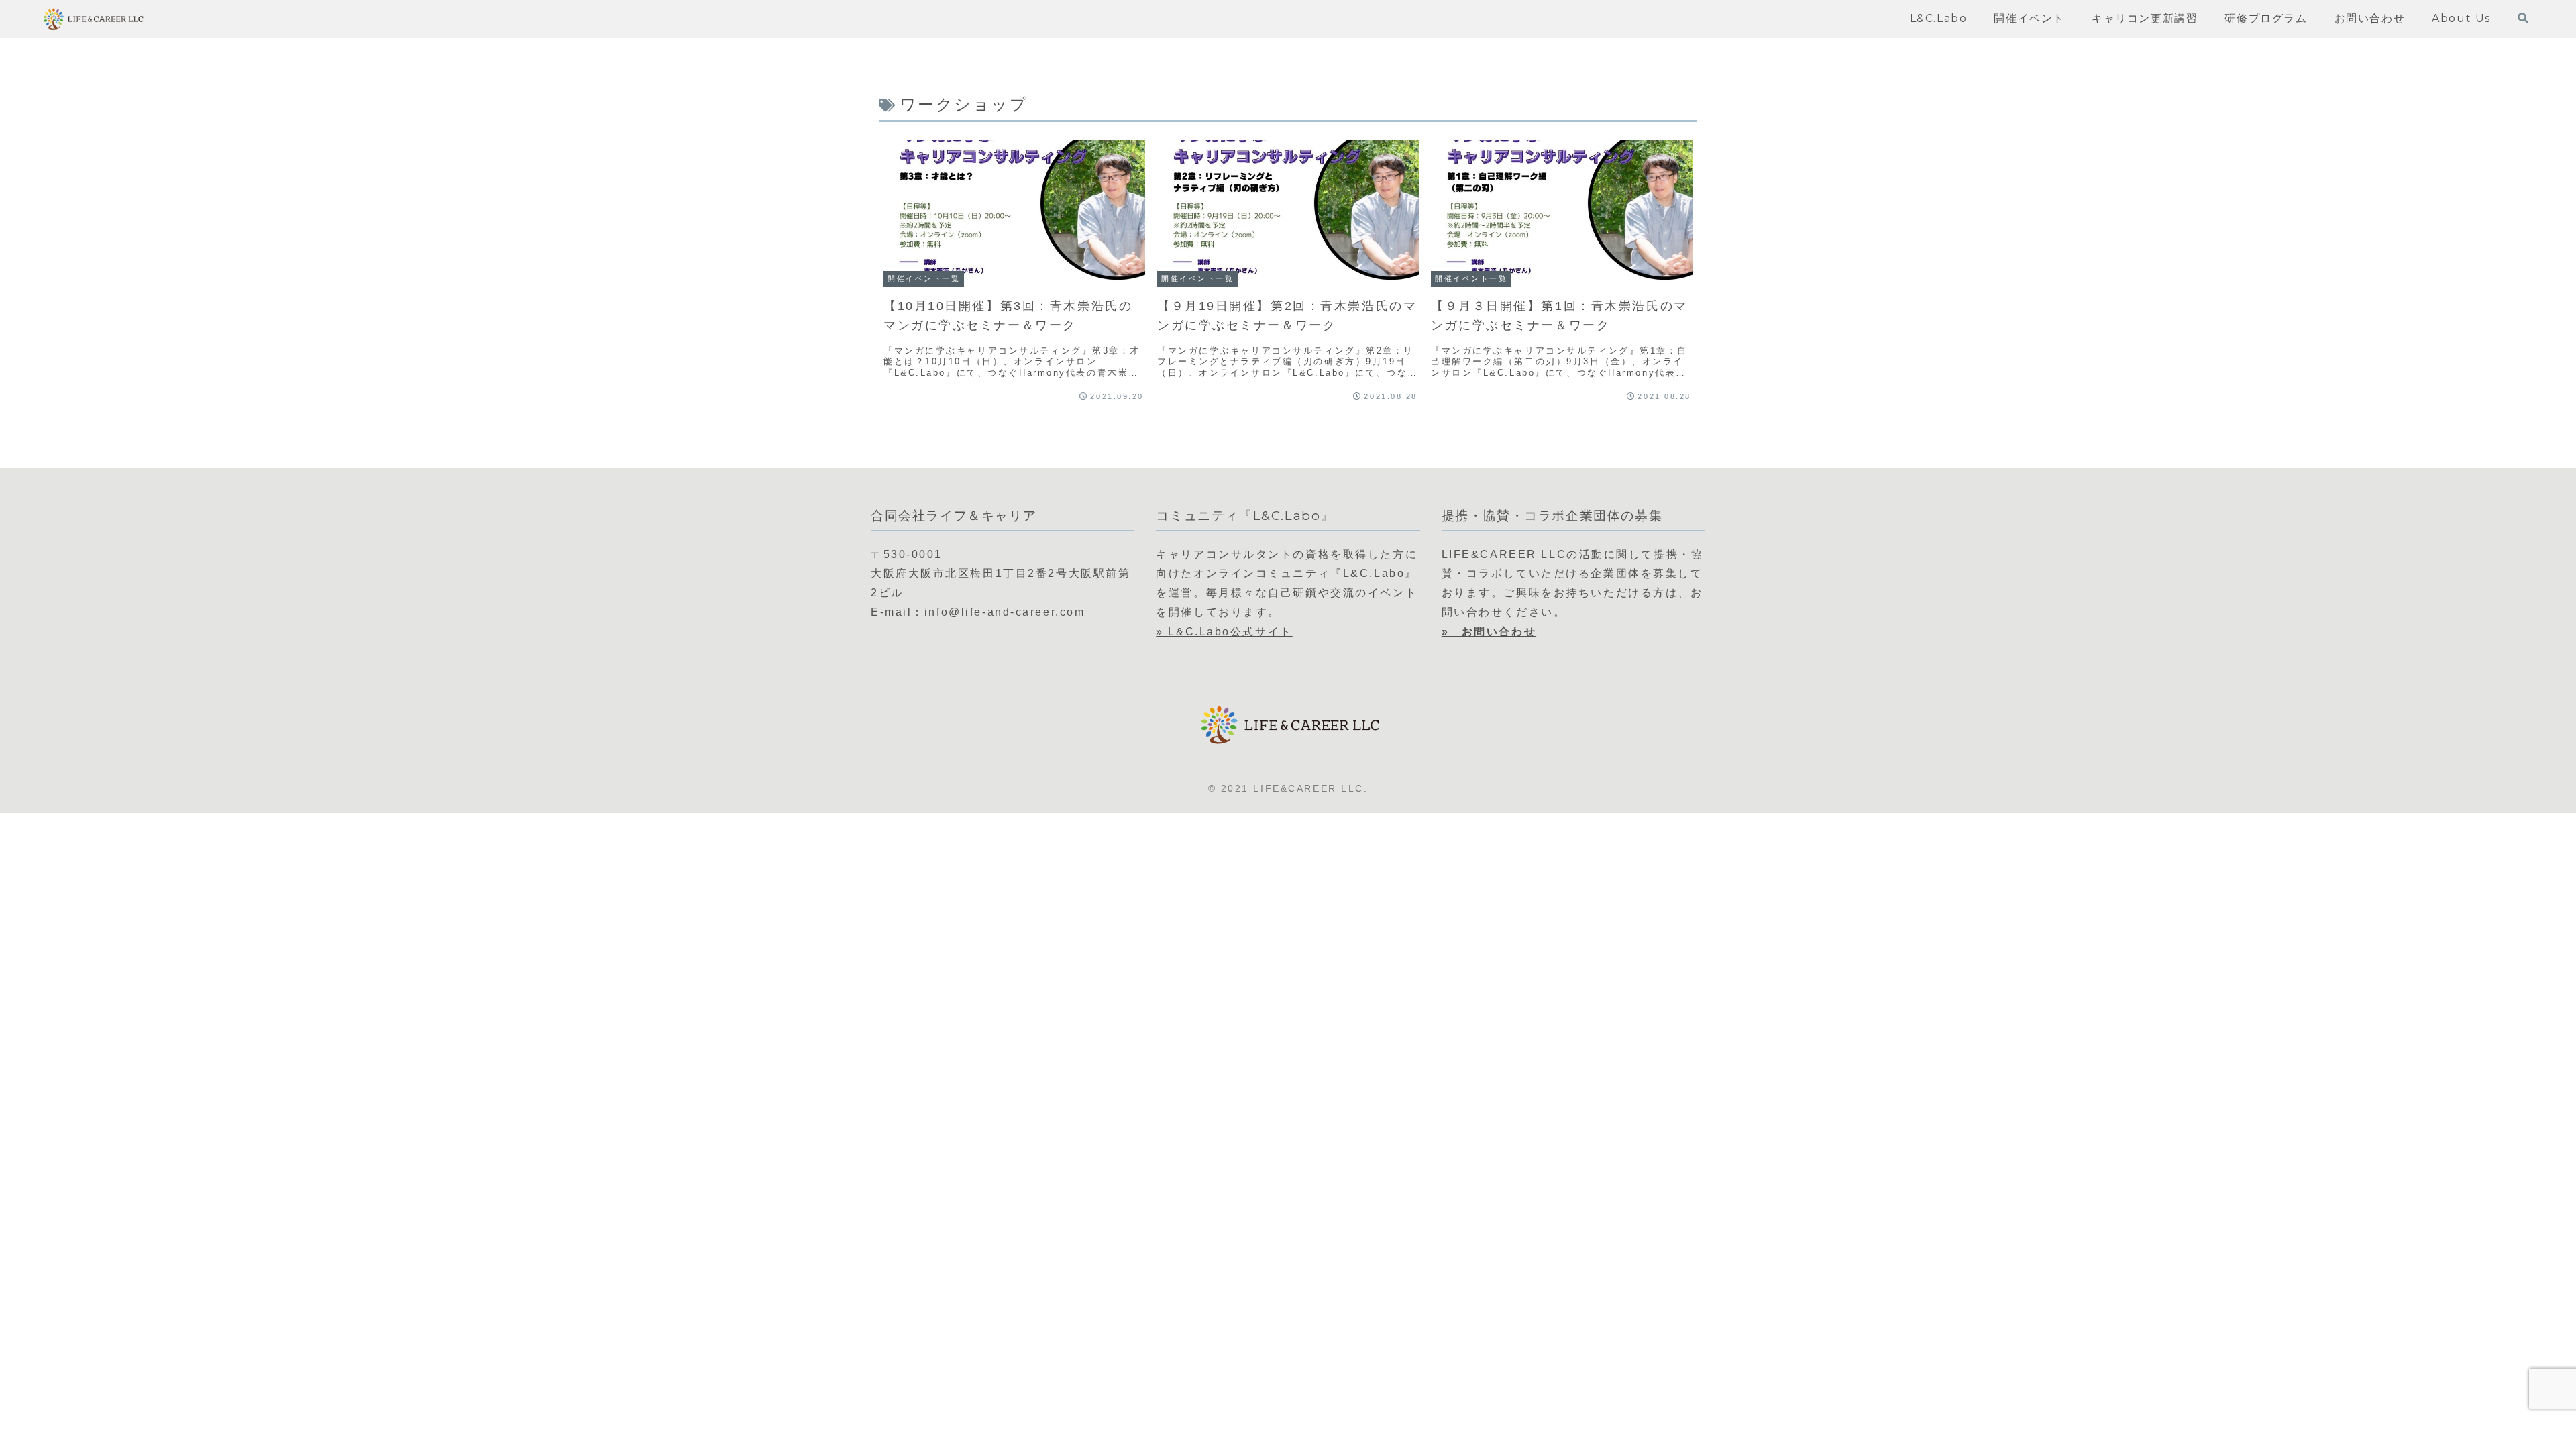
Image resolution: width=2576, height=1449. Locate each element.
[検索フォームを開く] (2523, 18)
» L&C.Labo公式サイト (1224, 632)
